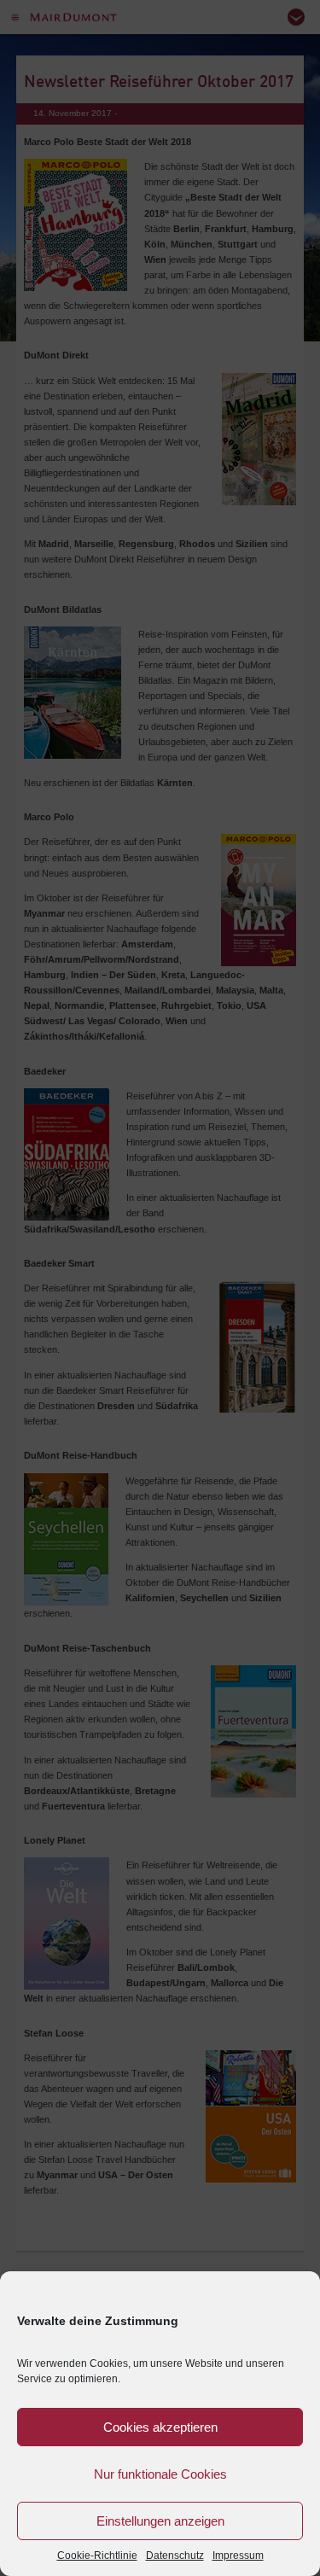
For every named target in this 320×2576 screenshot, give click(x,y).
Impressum (238, 2556)
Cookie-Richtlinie (97, 2556)
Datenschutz (175, 2556)
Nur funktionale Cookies (160, 2474)
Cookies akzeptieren (160, 2427)
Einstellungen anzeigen (160, 2521)
